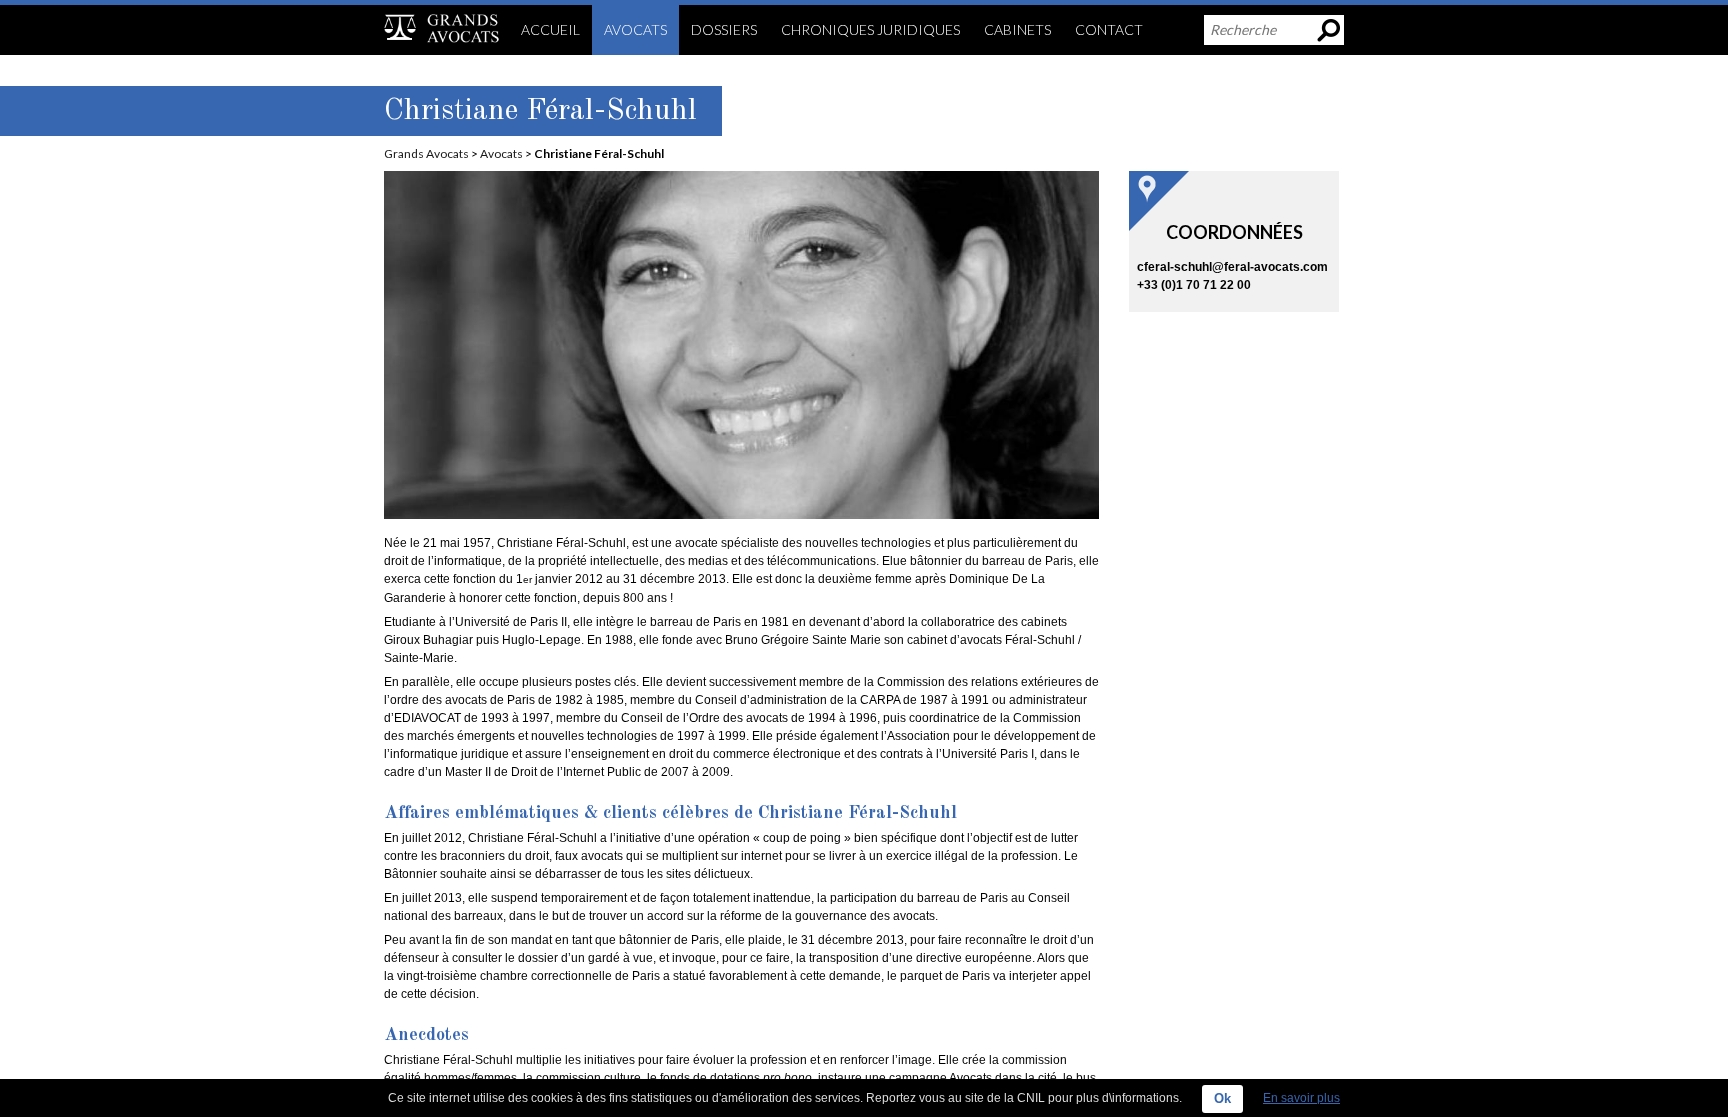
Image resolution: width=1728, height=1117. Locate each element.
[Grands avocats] (441, 27)
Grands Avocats (426, 153)
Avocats (501, 153)
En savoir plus (1301, 1098)
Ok (1222, 1098)
